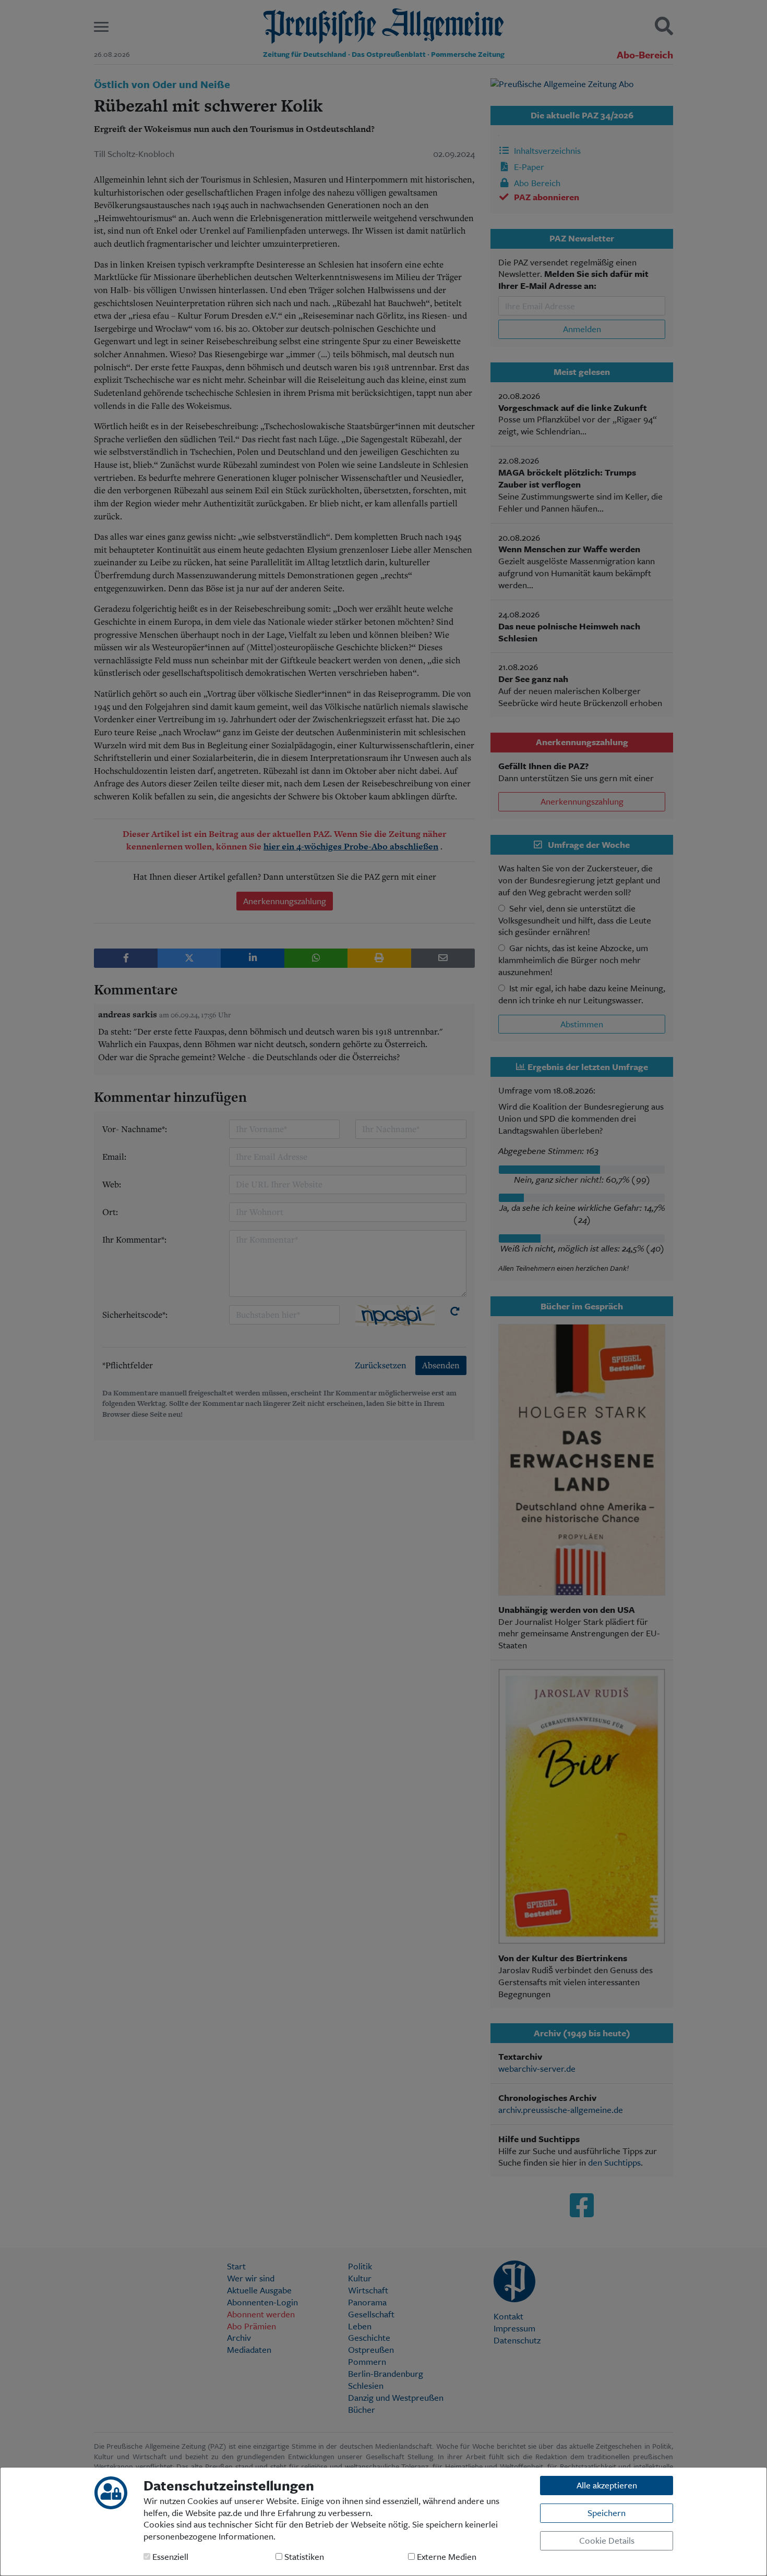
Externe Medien (446, 2557)
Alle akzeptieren (607, 2485)
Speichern (607, 2513)
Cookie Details (607, 2540)
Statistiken (303, 2557)
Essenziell (169, 2557)
